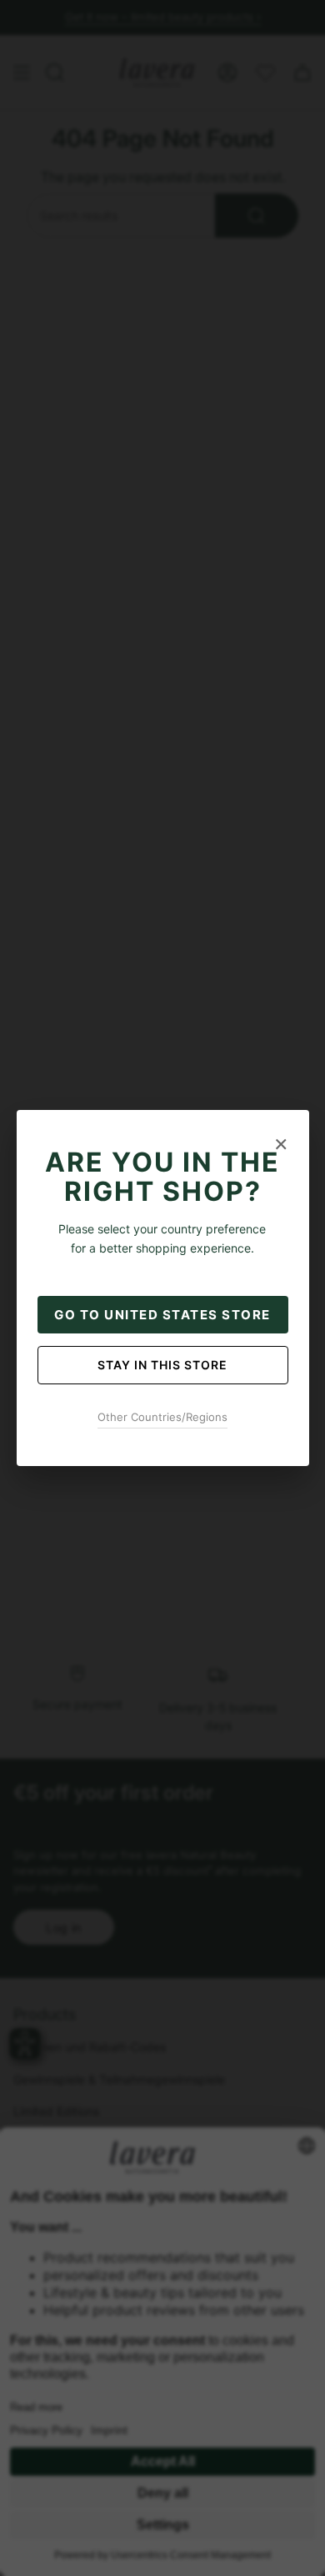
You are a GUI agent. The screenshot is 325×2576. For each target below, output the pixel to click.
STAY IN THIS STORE (162, 1365)
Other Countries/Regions (162, 1417)
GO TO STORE (162, 1315)
